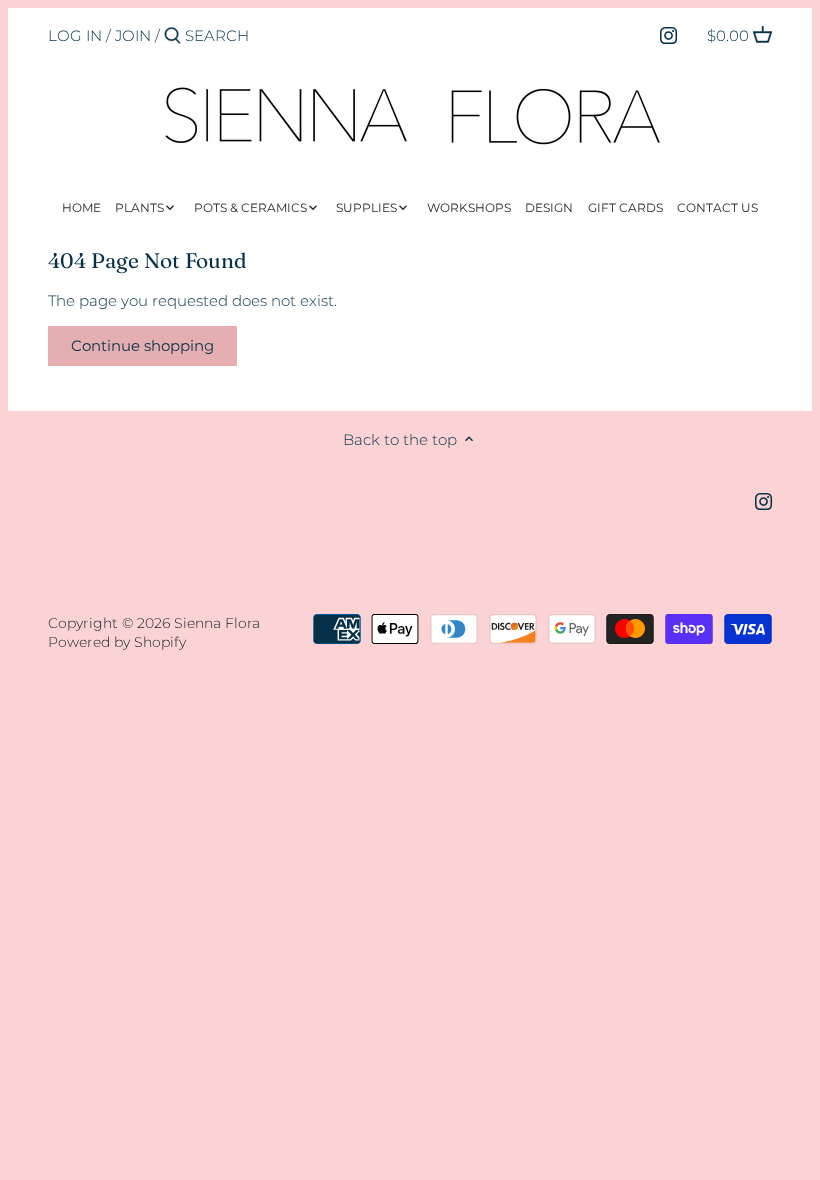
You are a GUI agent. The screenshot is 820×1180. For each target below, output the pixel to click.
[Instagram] (668, 35)
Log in (75, 35)
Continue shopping (142, 345)
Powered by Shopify (117, 642)
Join (133, 35)
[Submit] (172, 36)
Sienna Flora (217, 623)
